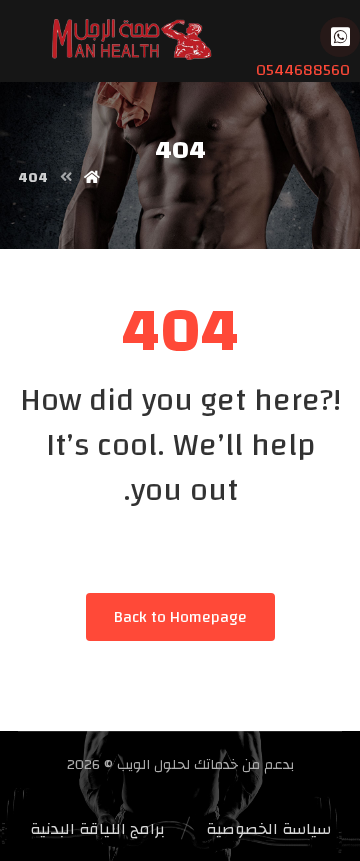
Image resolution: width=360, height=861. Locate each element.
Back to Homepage (180, 617)
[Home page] (92, 178)
